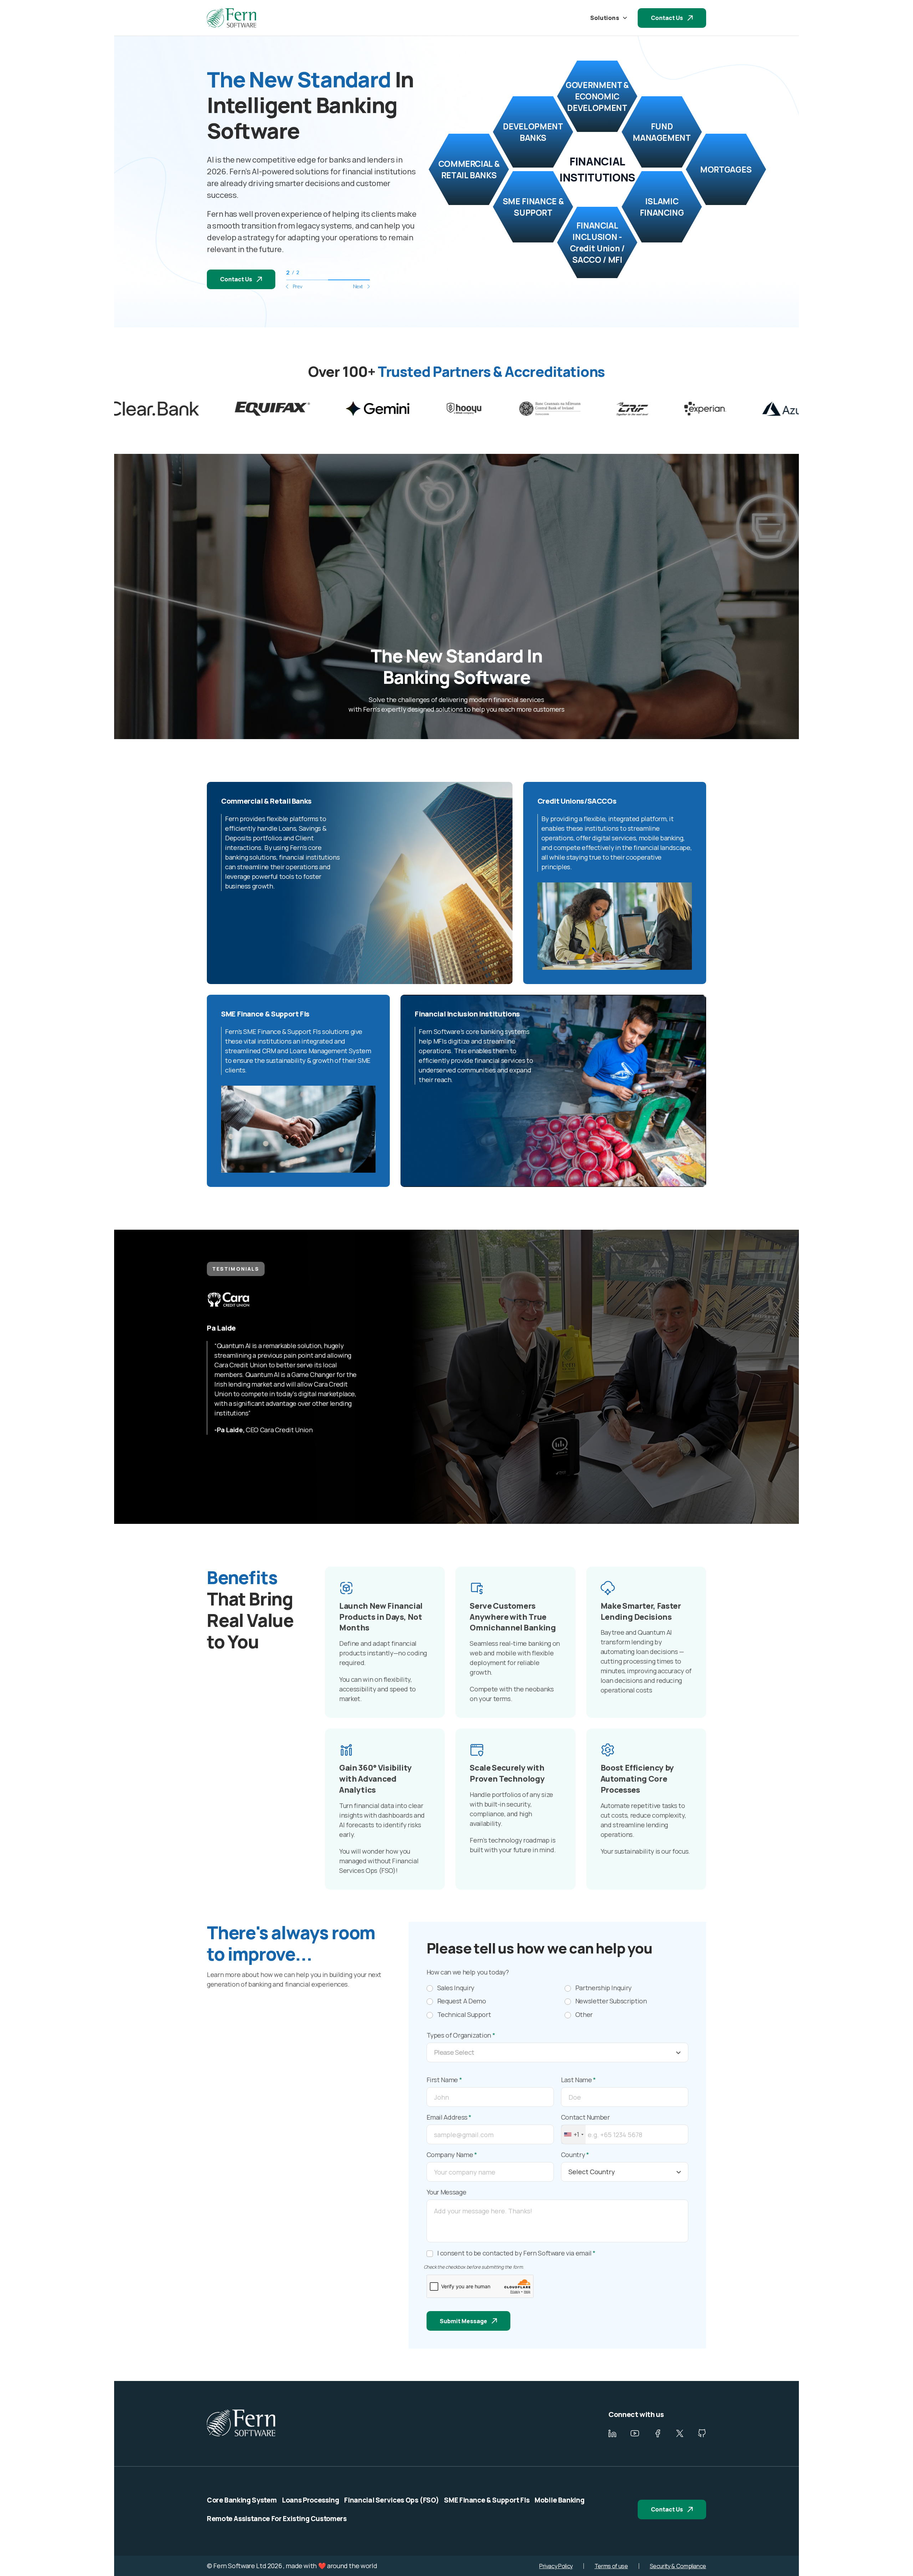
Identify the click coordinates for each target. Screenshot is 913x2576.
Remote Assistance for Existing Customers (277, 2519)
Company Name (452, 2155)
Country (575, 2155)
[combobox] (573, 2134)
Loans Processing (310, 2500)
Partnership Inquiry (603, 1988)
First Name (444, 2080)
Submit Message (463, 2321)
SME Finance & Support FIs (487, 2500)
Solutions (605, 18)
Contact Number (585, 2117)
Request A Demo (462, 2001)
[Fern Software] (231, 18)
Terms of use (611, 2566)
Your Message (447, 2192)
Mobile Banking (559, 2500)
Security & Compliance (678, 2566)
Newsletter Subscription (611, 2001)
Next (358, 286)
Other (584, 2015)
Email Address (449, 2117)
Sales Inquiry (456, 1988)
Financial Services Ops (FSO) (391, 2500)
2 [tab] (349, 280)
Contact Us (667, 18)
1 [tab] (307, 280)
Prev (297, 286)
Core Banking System (242, 2500)
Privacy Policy (556, 2566)
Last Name (578, 2080)
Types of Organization (461, 2035)
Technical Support (464, 2015)
